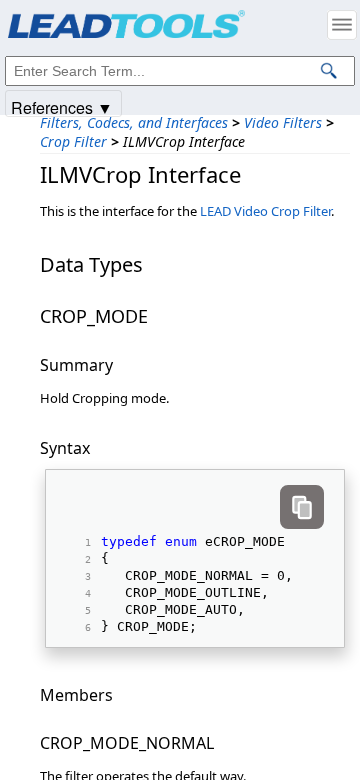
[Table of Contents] (342, 25)
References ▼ (62, 106)
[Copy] (302, 507)
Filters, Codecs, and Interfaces (134, 122)
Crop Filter (73, 141)
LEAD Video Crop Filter (265, 211)
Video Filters (283, 122)
